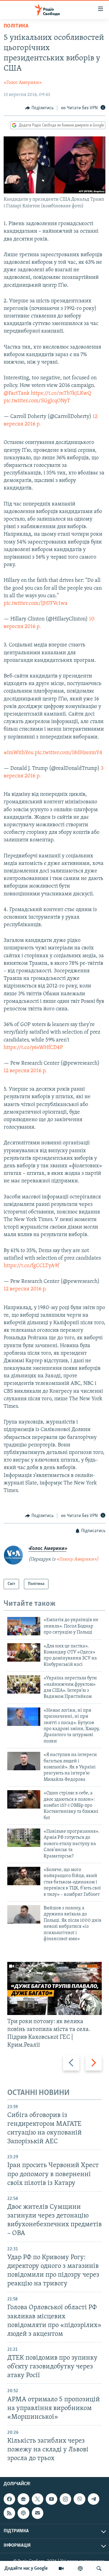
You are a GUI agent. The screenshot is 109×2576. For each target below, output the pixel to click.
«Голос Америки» (23, 83)
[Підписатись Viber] (79, 2499)
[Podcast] (23, 2513)
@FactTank (17, 394)
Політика (16, 26)
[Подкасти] (80, 2568)
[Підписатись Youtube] (51, 2499)
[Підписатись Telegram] (94, 2499)
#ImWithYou (19, 753)
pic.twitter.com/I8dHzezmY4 (69, 753)
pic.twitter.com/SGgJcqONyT (37, 401)
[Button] (39, 108)
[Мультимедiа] (61, 2568)
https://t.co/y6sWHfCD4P (33, 1048)
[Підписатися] (38, 2513)
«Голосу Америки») (77, 1559)
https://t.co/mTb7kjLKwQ (61, 394)
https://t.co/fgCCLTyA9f (31, 1266)
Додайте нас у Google (26, 2568)
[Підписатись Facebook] (9, 2499)
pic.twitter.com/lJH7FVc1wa (36, 604)
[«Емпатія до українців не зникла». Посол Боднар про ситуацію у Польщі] (24, 1626)
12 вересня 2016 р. (25, 1071)
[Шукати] (99, 2568)
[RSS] (9, 2513)
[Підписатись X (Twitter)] (38, 2499)
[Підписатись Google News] (23, 2499)
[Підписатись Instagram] (65, 2499)
